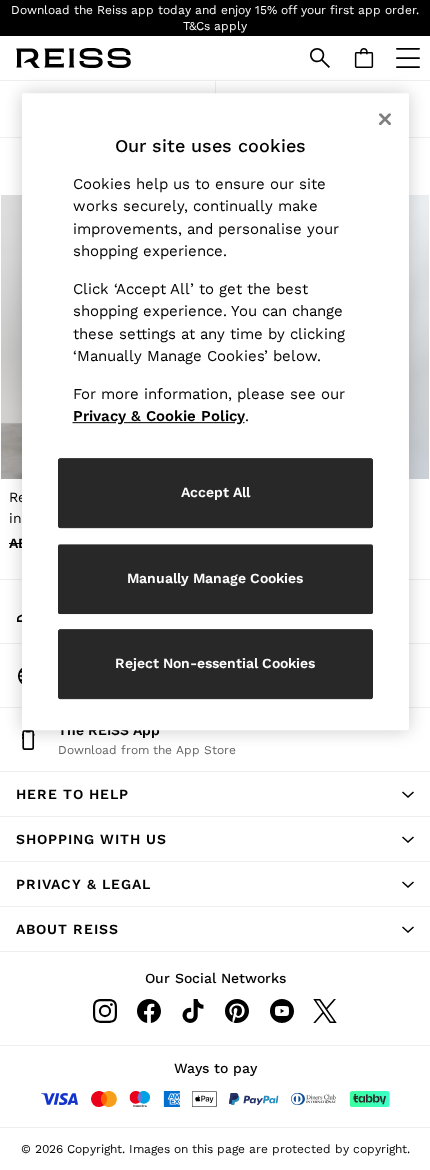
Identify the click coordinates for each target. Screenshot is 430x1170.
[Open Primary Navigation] (408, 58)
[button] (215, 794)
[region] (215, 411)
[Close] (385, 119)
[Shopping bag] (364, 58)
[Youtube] (281, 1011)
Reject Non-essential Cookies (215, 663)
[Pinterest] (237, 1011)
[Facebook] (149, 1011)
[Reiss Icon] (73, 58)
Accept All (215, 492)
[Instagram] (105, 1011)
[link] (320, 58)
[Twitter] (325, 1011)
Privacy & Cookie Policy (159, 416)
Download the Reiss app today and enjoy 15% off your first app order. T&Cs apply (215, 18)
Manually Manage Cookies (215, 578)
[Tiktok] (193, 1011)
